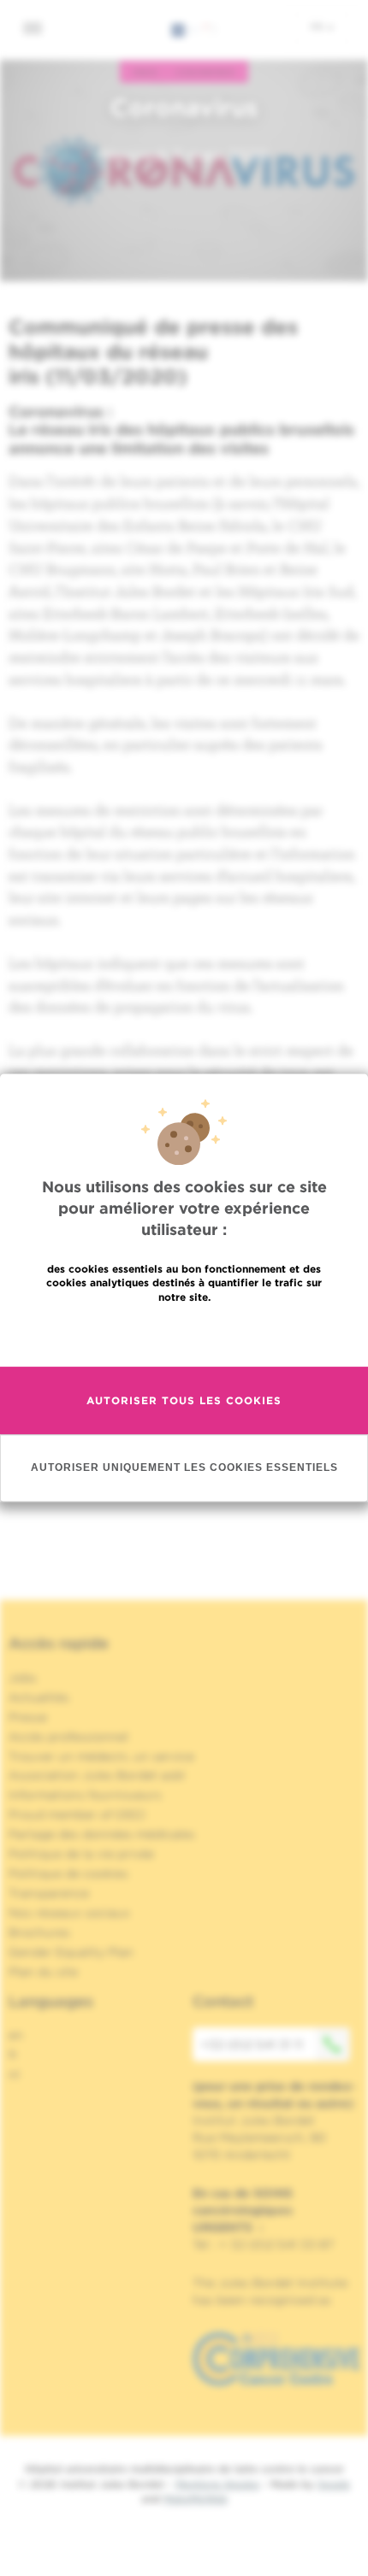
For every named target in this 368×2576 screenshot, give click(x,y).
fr (318, 26)
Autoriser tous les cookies (184, 1400)
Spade (334, 2484)
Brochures (39, 1932)
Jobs (23, 1678)
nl (14, 2074)
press (145, 72)
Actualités (39, 1697)
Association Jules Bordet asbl (97, 1775)
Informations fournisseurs (85, 1795)
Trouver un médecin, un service (101, 1756)
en (16, 2035)
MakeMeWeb (196, 2499)
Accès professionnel (68, 1737)
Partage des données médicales (102, 1834)
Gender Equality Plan (71, 1952)
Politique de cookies (68, 1873)
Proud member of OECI (77, 1814)
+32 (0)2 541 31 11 (252, 2044)
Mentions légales (217, 2484)
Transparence (49, 1893)
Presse (28, 1717)
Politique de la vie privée (81, 1854)
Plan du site (43, 1972)
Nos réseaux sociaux (69, 1913)
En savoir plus (184, 1334)
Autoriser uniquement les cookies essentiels (184, 1468)
